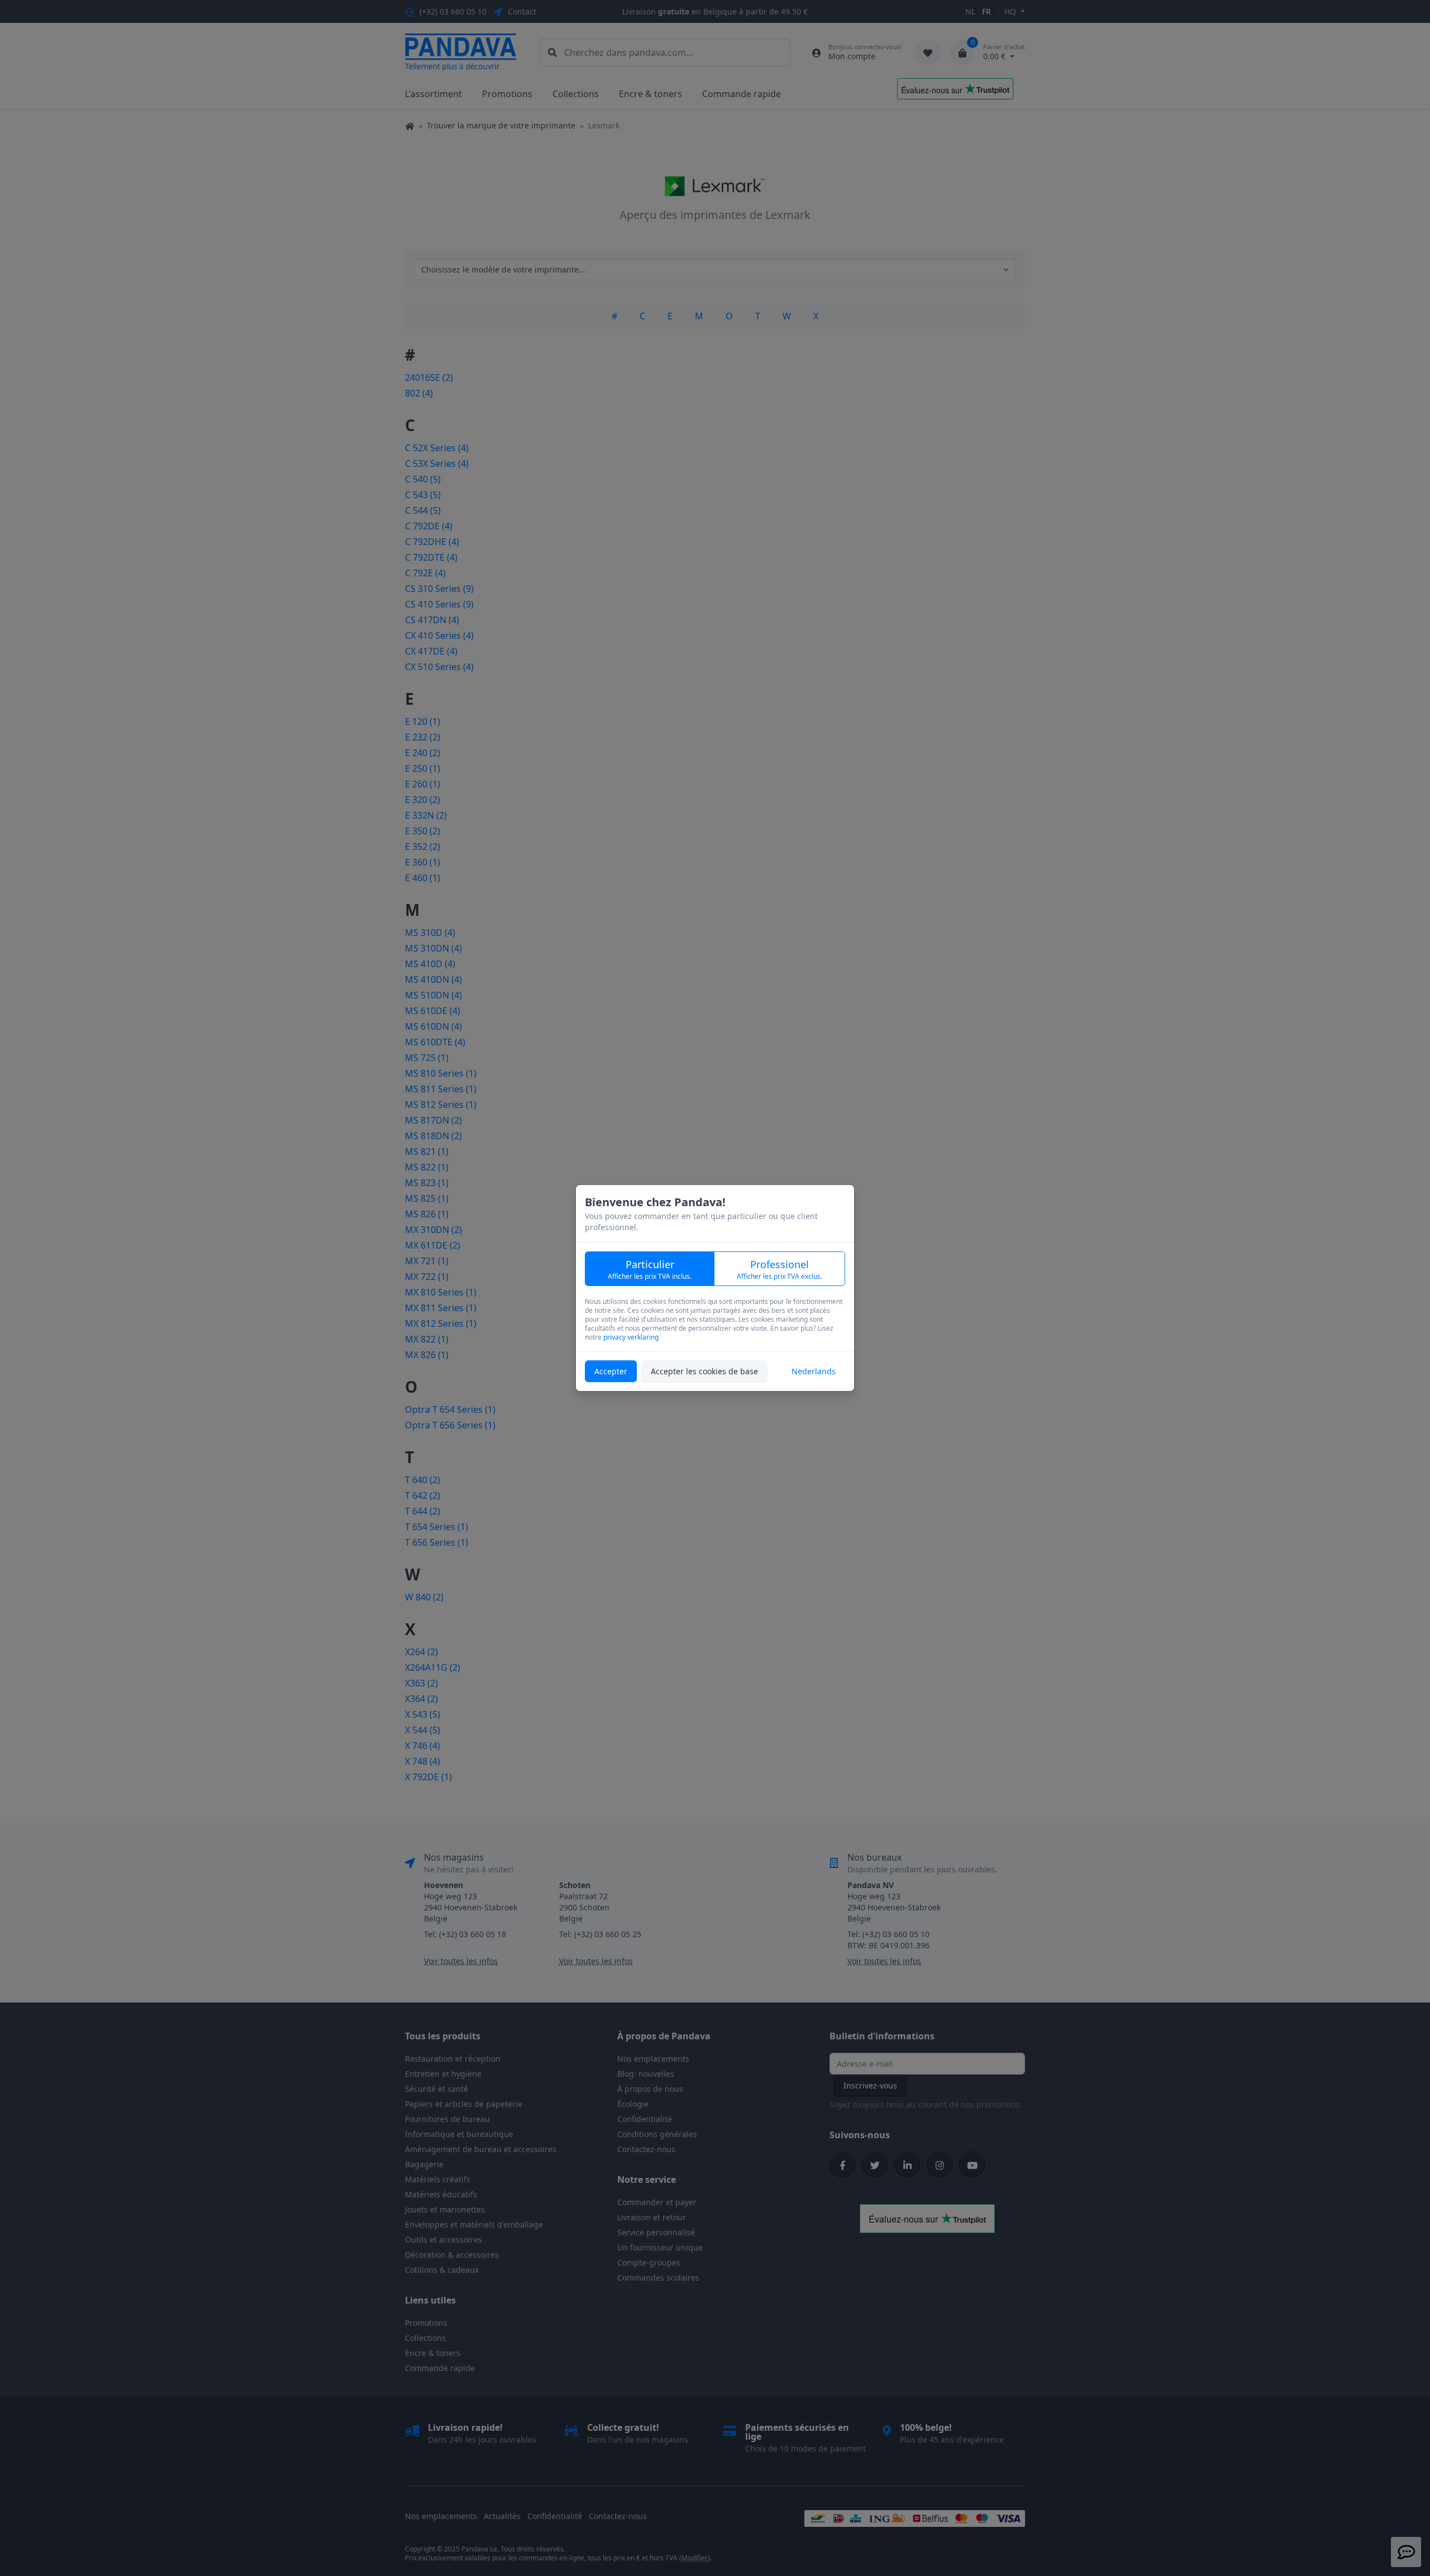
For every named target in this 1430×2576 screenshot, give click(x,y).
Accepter (611, 1371)
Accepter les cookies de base (704, 1371)
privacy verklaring (631, 1337)
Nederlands (814, 1371)
